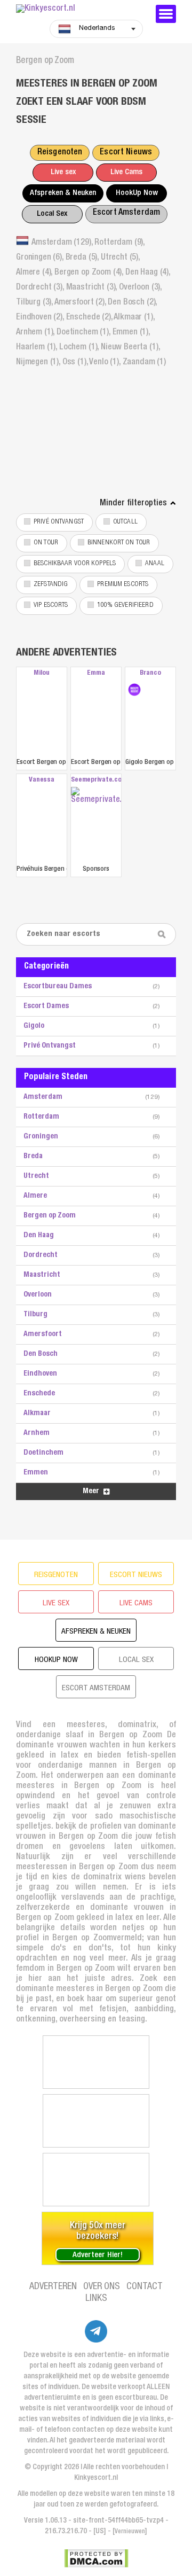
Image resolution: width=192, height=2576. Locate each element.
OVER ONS (102, 2287)
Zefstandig (51, 585)
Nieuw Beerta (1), (130, 348)
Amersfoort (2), (81, 303)
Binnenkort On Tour (119, 543)
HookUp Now (137, 193)
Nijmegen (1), (39, 363)
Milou (41, 673)
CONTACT (145, 2287)
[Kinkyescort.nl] (80, 9)
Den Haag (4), (148, 273)
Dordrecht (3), (41, 288)
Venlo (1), (106, 363)
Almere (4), (35, 273)
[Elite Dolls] (96, 2121)
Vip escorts (51, 606)
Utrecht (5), (120, 258)
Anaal (155, 564)
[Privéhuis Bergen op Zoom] (42, 825)
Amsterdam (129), (63, 243)
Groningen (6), (41, 258)
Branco (150, 673)
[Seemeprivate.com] (96, 825)
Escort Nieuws (126, 153)
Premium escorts (123, 585)
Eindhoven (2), (41, 318)
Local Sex (52, 214)
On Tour (46, 543)
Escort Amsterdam (126, 213)
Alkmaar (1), (134, 318)
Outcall (125, 522)
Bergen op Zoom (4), (90, 273)
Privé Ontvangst (59, 522)
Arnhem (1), (36, 333)
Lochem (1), (80, 348)
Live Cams (126, 172)
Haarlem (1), (38, 348)
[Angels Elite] (96, 2062)
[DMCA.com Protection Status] (96, 2558)
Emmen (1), (131, 333)
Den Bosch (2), (132, 303)
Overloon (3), (140, 288)
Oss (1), (76, 363)
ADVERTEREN (53, 2287)
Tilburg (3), (35, 303)
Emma (96, 673)
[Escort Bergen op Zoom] (42, 718)
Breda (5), (83, 258)
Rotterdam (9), (119, 243)
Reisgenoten (60, 153)
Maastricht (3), (93, 288)
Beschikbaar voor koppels (75, 564)
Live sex (63, 172)
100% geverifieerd (125, 606)
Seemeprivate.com (96, 780)
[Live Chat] (96, 2180)
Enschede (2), (90, 318)
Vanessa (42, 780)
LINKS (96, 2299)
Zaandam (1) (144, 363)
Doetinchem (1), (84, 333)
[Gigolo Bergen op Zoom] (134, 690)
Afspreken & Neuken (63, 193)
